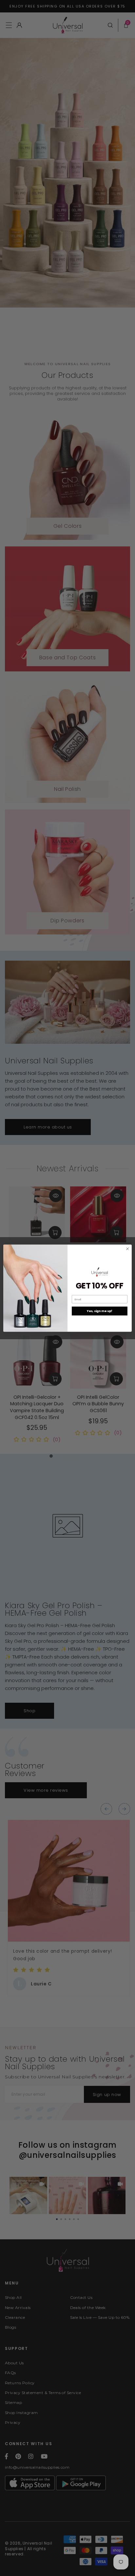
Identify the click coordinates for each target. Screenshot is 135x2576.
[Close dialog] (127, 1249)
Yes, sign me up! (99, 1311)
